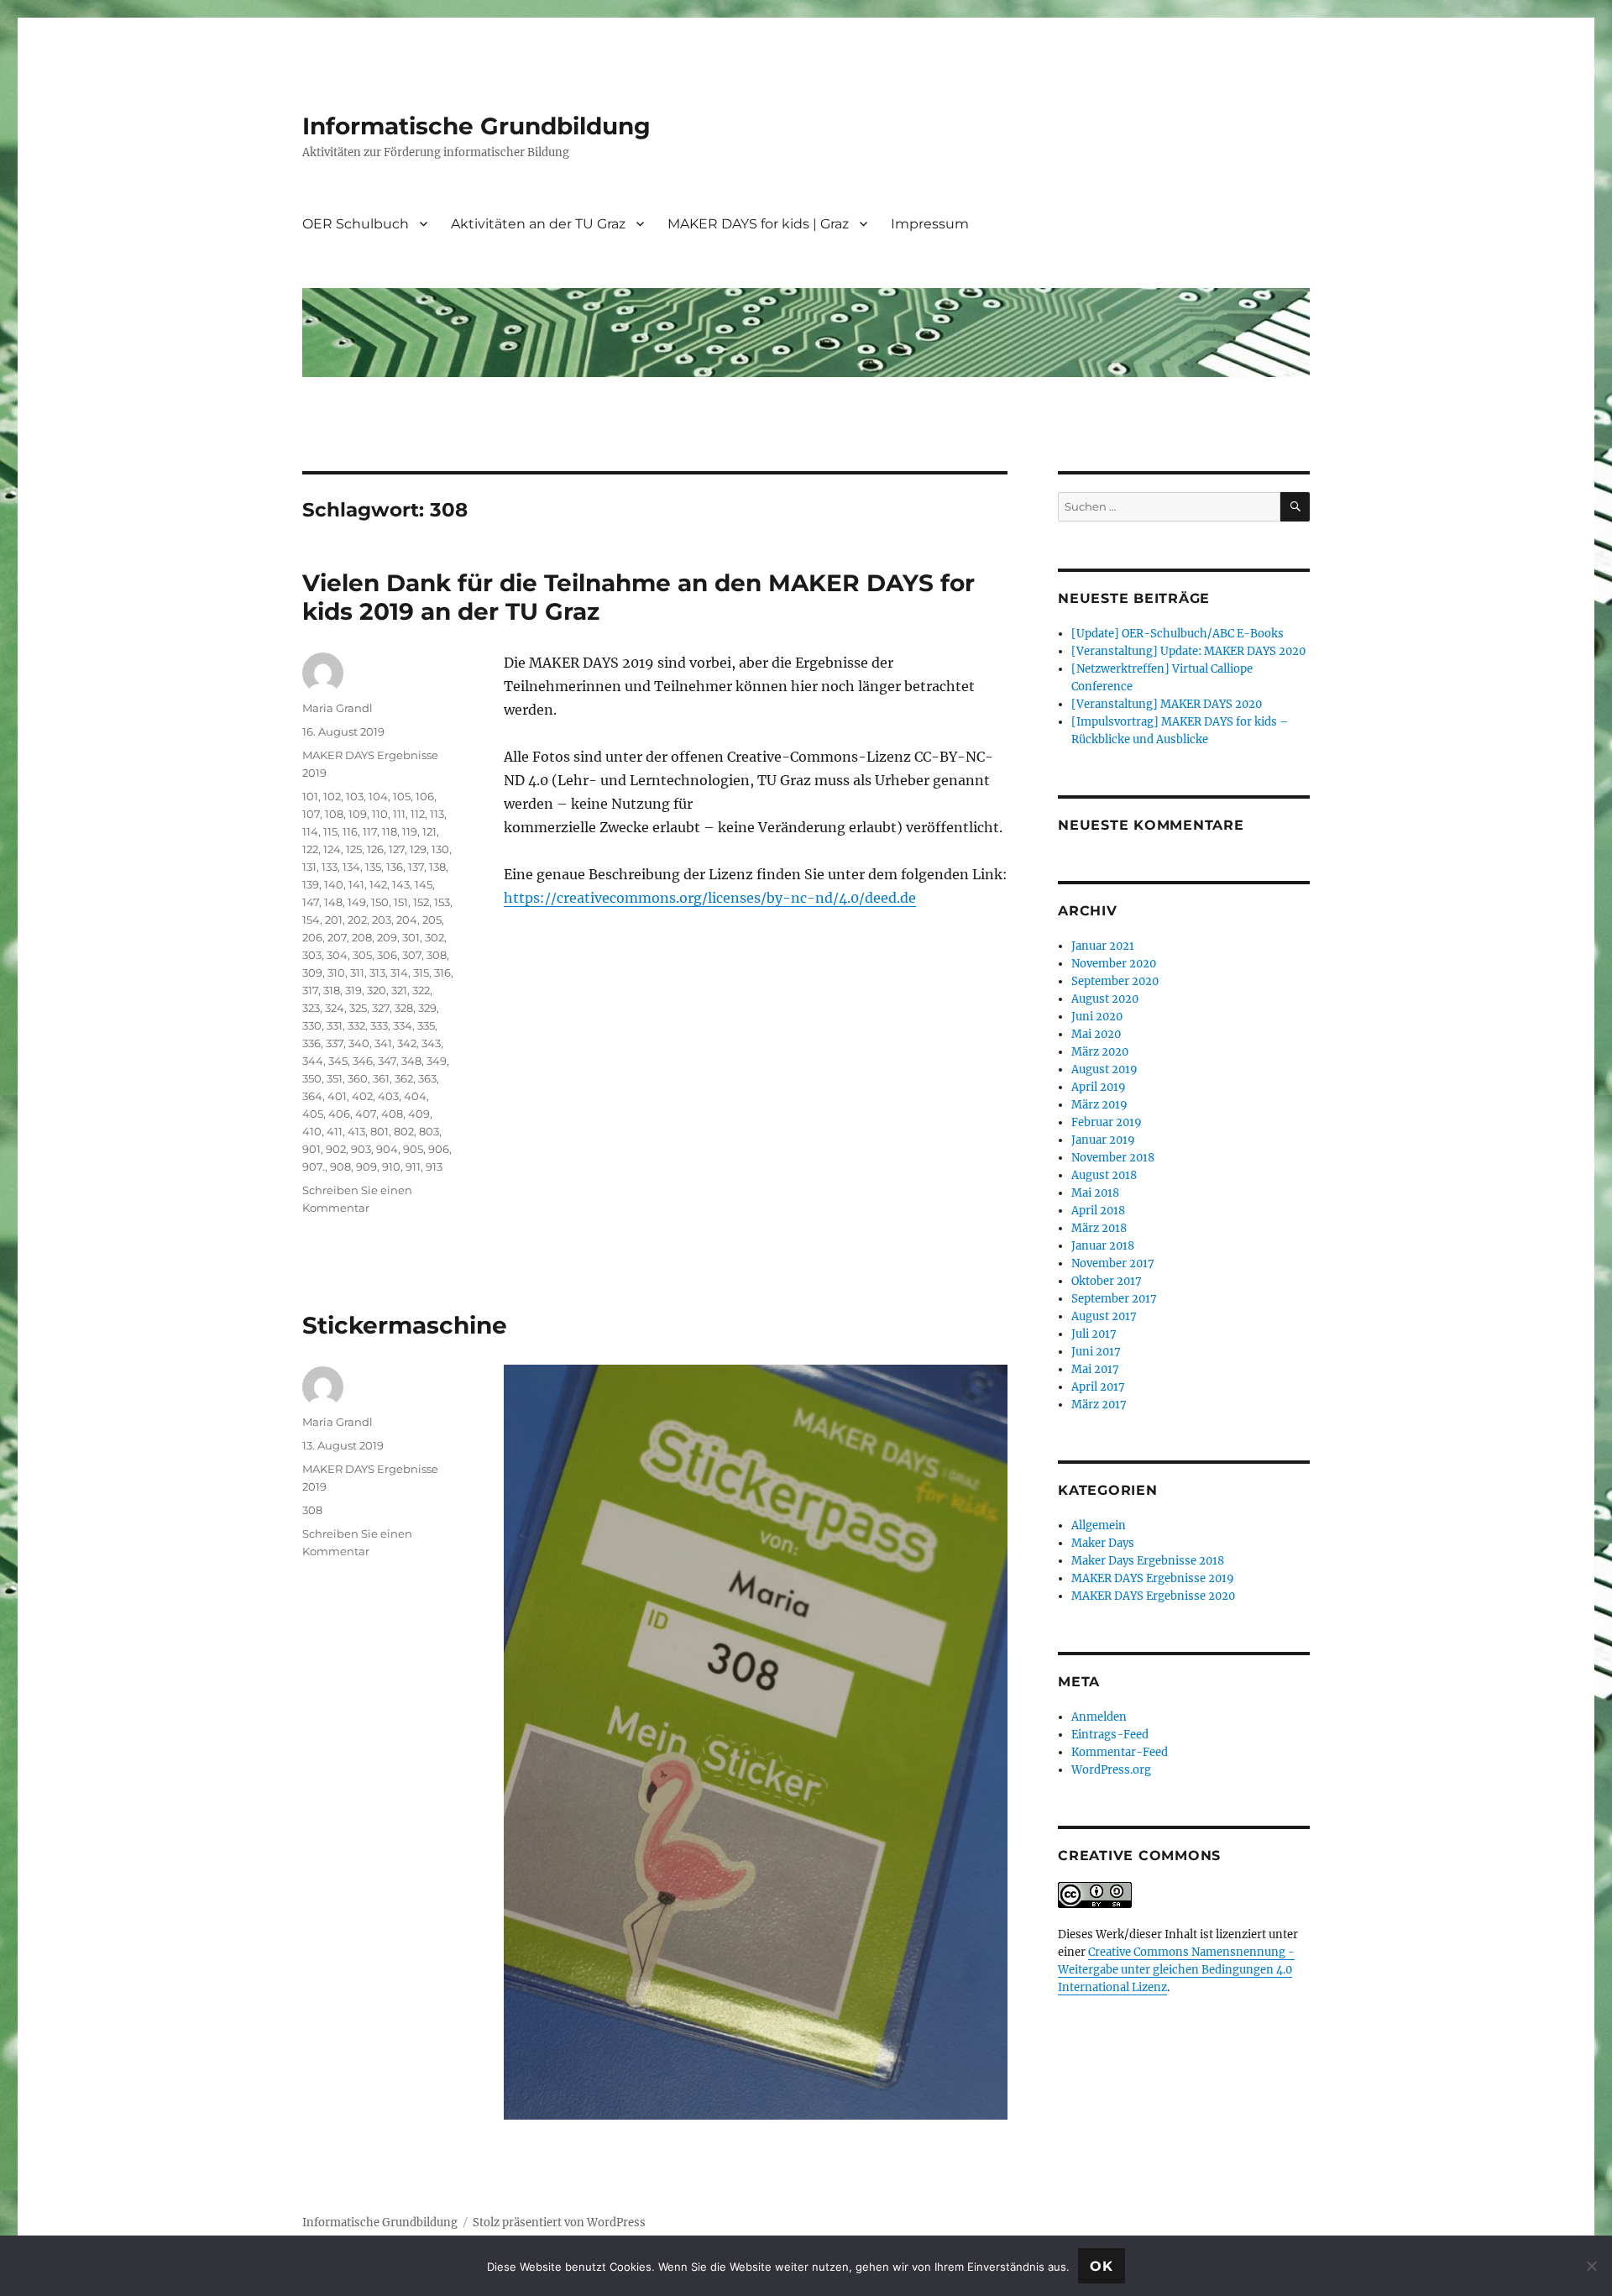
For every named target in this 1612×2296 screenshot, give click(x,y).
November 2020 (1114, 964)
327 (381, 1008)
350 (312, 1078)
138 (437, 867)
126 (375, 849)
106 (425, 796)
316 (442, 972)
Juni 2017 (1096, 1352)
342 (407, 1043)
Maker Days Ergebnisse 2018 (1148, 1561)
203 (382, 920)
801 (379, 1131)
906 (439, 1149)
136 (395, 867)
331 (335, 1025)
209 (387, 937)
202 (357, 920)
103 (355, 796)
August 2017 (1104, 1316)
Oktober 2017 (1107, 1281)
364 (312, 1096)
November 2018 (1113, 1158)
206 (312, 937)
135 (373, 867)
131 (309, 867)
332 (356, 1025)
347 (387, 1061)
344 (313, 1061)
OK (1102, 2266)
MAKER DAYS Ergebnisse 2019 (1153, 1578)
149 (357, 902)
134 (351, 867)
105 (402, 796)
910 (391, 1166)
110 (380, 814)
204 (407, 920)
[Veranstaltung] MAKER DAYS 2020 (1167, 704)
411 (335, 1131)
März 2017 (1099, 1405)
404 (415, 1096)
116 (350, 831)
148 (333, 902)
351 (335, 1078)
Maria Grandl (338, 708)
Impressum (930, 224)
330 (312, 1025)
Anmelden (1099, 1717)
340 (359, 1043)
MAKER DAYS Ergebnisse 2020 (1153, 1596)
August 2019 (1104, 1069)
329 (427, 1008)
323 (311, 1008)
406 (339, 1114)
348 (411, 1061)
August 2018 (1104, 1175)
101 (310, 796)
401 (337, 1096)
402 (362, 1096)
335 (426, 1025)
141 (356, 884)
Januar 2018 (1103, 1246)
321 (399, 990)
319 (353, 990)
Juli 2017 (1094, 1334)
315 (421, 972)
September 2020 (1115, 981)
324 (335, 1008)
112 (418, 814)
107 (311, 814)
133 (330, 867)
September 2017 (1114, 1299)
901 (311, 1149)
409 (419, 1114)
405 (313, 1114)
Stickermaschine (405, 1325)
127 (397, 849)
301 (411, 937)
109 (358, 814)
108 (334, 814)
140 (334, 884)
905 (413, 1149)
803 (429, 1131)
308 (437, 955)
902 (336, 1149)
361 (381, 1078)
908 (340, 1166)
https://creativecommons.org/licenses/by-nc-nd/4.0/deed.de (710, 898)
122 (310, 849)
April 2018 (1098, 1211)
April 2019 (1099, 1087)
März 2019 (1099, 1105)
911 (413, 1166)
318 (332, 990)
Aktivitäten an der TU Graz (538, 224)
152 (421, 902)
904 (387, 1149)
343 (431, 1043)
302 (434, 937)
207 (337, 937)
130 (440, 849)
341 (383, 1043)
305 (362, 955)
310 (336, 972)
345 (338, 1061)
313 (377, 972)
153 (442, 902)
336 (311, 1043)
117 (370, 831)
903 (361, 1149)
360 (358, 1078)
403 (388, 1096)
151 (401, 902)
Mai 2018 (1095, 1193)
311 (357, 972)
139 (311, 884)
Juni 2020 (1097, 1017)
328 (404, 1008)
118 (390, 831)
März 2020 (1100, 1052)
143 (401, 884)
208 (362, 937)
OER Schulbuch (356, 224)
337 (335, 1043)
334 (403, 1025)
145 (424, 884)
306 (387, 955)
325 (358, 1008)
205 (432, 920)
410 (312, 1131)
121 (429, 831)
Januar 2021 (1103, 946)
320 (377, 990)
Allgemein (1099, 1525)
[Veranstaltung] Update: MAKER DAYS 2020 (1188, 651)
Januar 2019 (1103, 1140)
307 (412, 955)
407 (366, 1114)
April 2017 (1098, 1387)
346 (363, 1061)
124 (332, 849)
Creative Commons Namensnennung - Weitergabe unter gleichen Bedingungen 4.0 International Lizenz (1176, 1970)
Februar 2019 (1107, 1122)
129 (418, 849)
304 (337, 955)
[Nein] (1591, 2266)
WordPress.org (1111, 1770)
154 (311, 920)
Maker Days (1103, 1543)
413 (356, 1131)
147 (311, 902)
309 (312, 972)
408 (392, 1114)
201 (334, 920)
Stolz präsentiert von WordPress (559, 2223)
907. (314, 1166)
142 (378, 884)
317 (310, 990)
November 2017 (1113, 1263)
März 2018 (1099, 1228)
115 (330, 831)
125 (354, 849)
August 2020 (1105, 999)
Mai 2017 (1095, 1369)
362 (404, 1078)
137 (416, 867)
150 (380, 902)
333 (379, 1025)
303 (312, 955)
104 (378, 796)
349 (437, 1061)
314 (399, 972)
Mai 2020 (1096, 1034)
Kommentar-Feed (1120, 1752)
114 (310, 831)
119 (410, 831)
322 (421, 990)
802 (404, 1131)
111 (399, 814)
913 (434, 1166)
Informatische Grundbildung (476, 126)
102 (332, 796)
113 (437, 814)
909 (366, 1166)
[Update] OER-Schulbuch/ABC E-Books (1178, 634)
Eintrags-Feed (1110, 1735)
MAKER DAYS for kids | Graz (758, 224)
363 (427, 1078)
